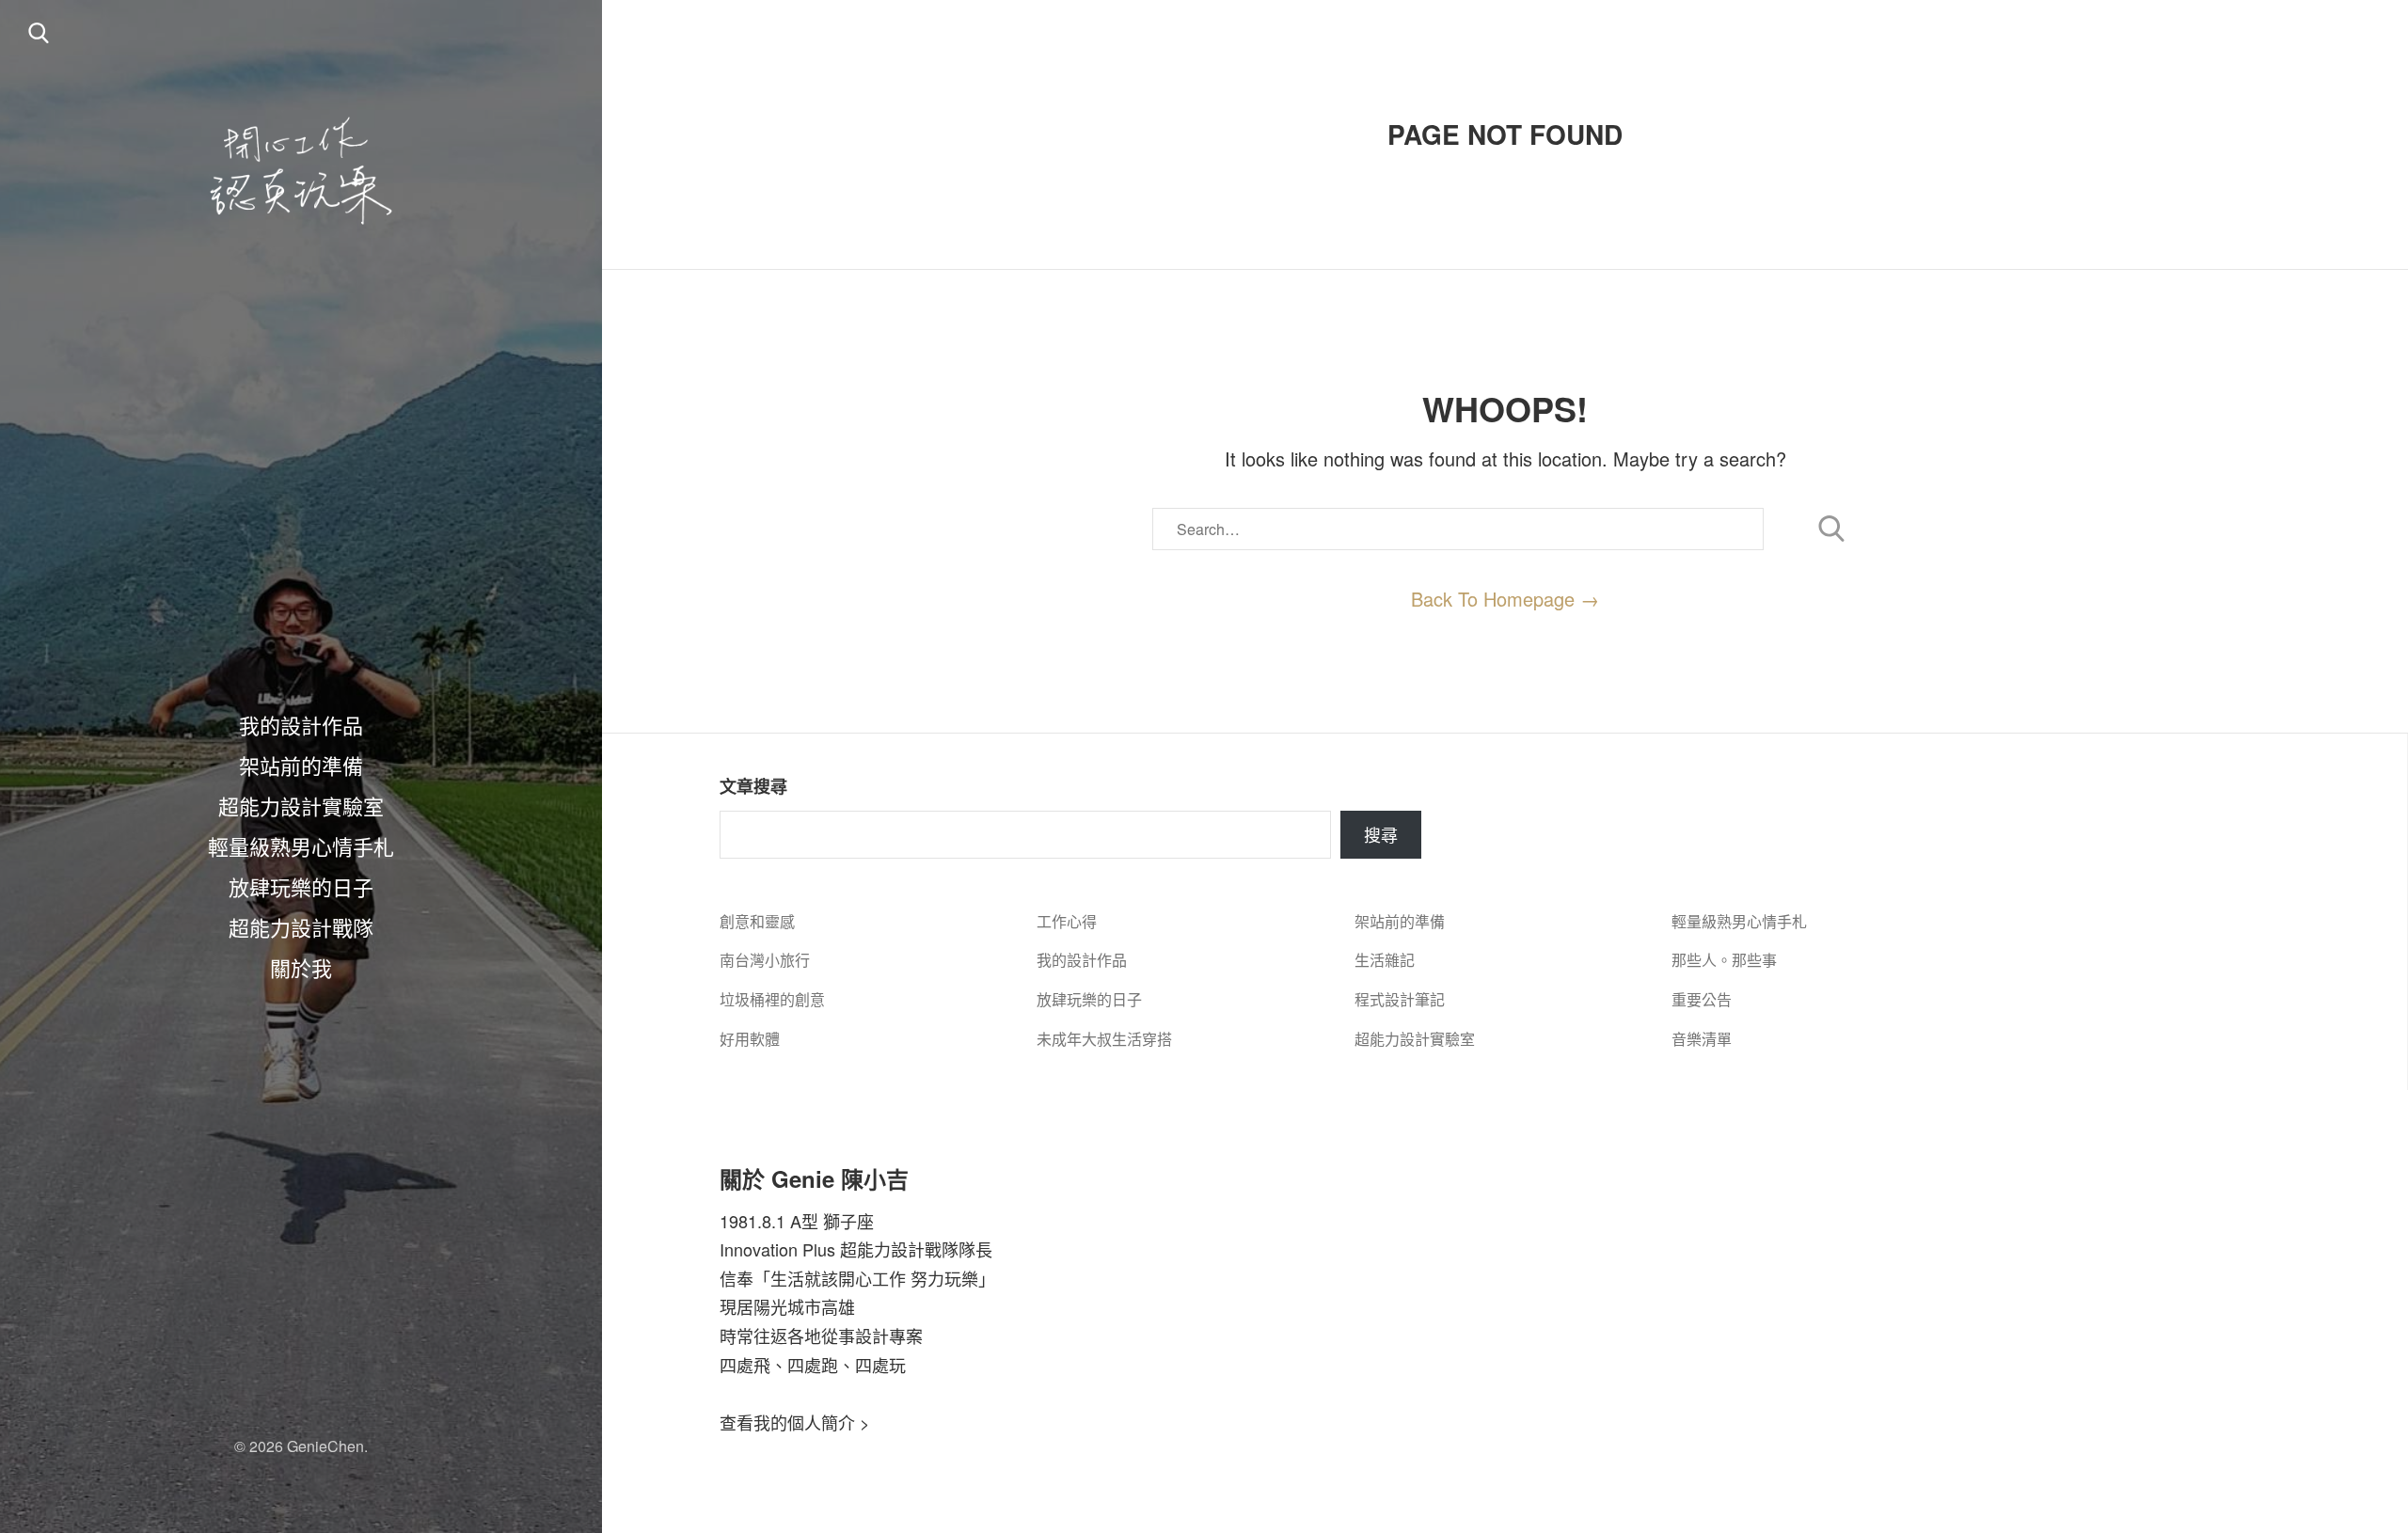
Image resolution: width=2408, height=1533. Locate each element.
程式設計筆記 (1400, 999)
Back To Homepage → (1505, 599)
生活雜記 (1385, 960)
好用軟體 (750, 1039)
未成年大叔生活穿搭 (1104, 1039)
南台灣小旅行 (765, 960)
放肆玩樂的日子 (301, 886)
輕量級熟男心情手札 (301, 846)
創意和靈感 (757, 921)
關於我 (301, 967)
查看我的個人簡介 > (795, 1422)
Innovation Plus (777, 1249)
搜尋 (1381, 834)
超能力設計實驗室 (301, 805)
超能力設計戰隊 (301, 926)
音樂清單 (1702, 1039)
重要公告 (1702, 999)
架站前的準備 (301, 765)
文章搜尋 (753, 786)
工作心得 (1067, 921)
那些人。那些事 (1724, 960)
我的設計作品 (301, 724)
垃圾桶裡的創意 (772, 999)
